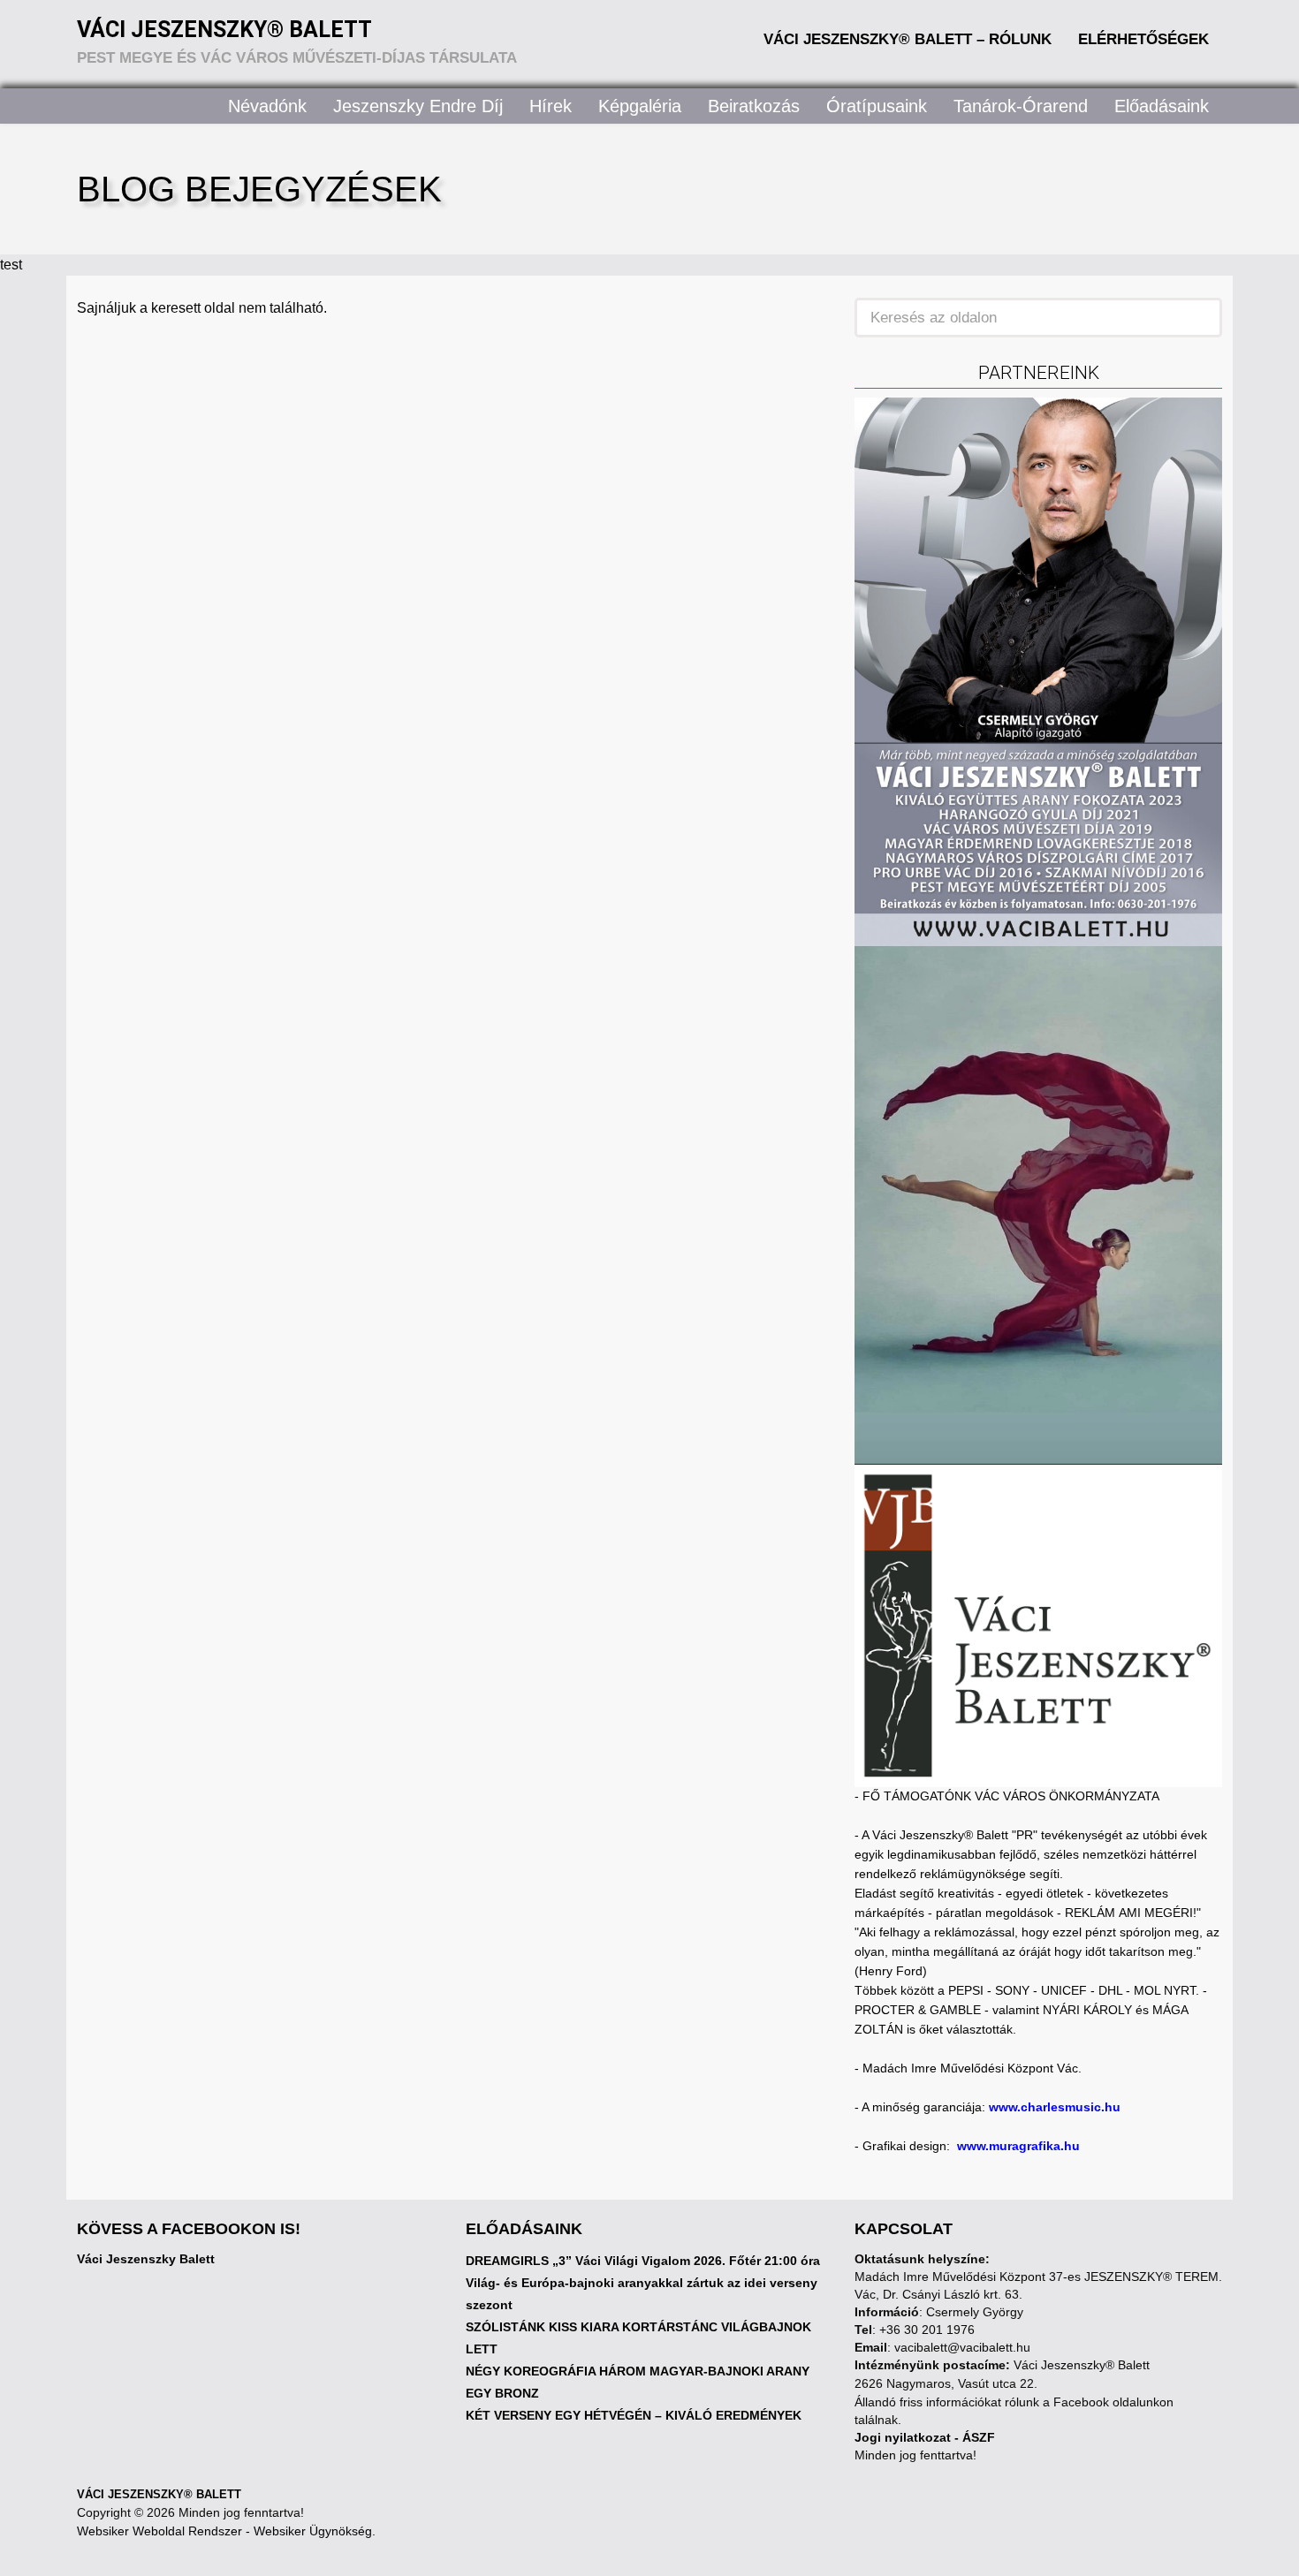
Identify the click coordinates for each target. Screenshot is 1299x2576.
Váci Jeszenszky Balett (146, 2259)
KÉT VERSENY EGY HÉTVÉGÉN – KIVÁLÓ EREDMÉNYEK (634, 2415)
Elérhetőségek (1143, 39)
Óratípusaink (877, 106)
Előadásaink (1162, 106)
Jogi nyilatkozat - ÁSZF (925, 2437)
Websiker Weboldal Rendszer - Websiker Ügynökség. (226, 2531)
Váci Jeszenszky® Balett (224, 30)
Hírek (551, 106)
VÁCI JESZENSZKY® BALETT (159, 2494)
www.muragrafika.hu (1018, 2146)
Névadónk (267, 106)
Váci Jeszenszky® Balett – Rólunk (908, 39)
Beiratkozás (754, 106)
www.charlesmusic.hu (1055, 2107)
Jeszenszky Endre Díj (418, 106)
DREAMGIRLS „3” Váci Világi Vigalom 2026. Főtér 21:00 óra (643, 2261)
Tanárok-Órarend (1021, 106)
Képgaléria (640, 106)
